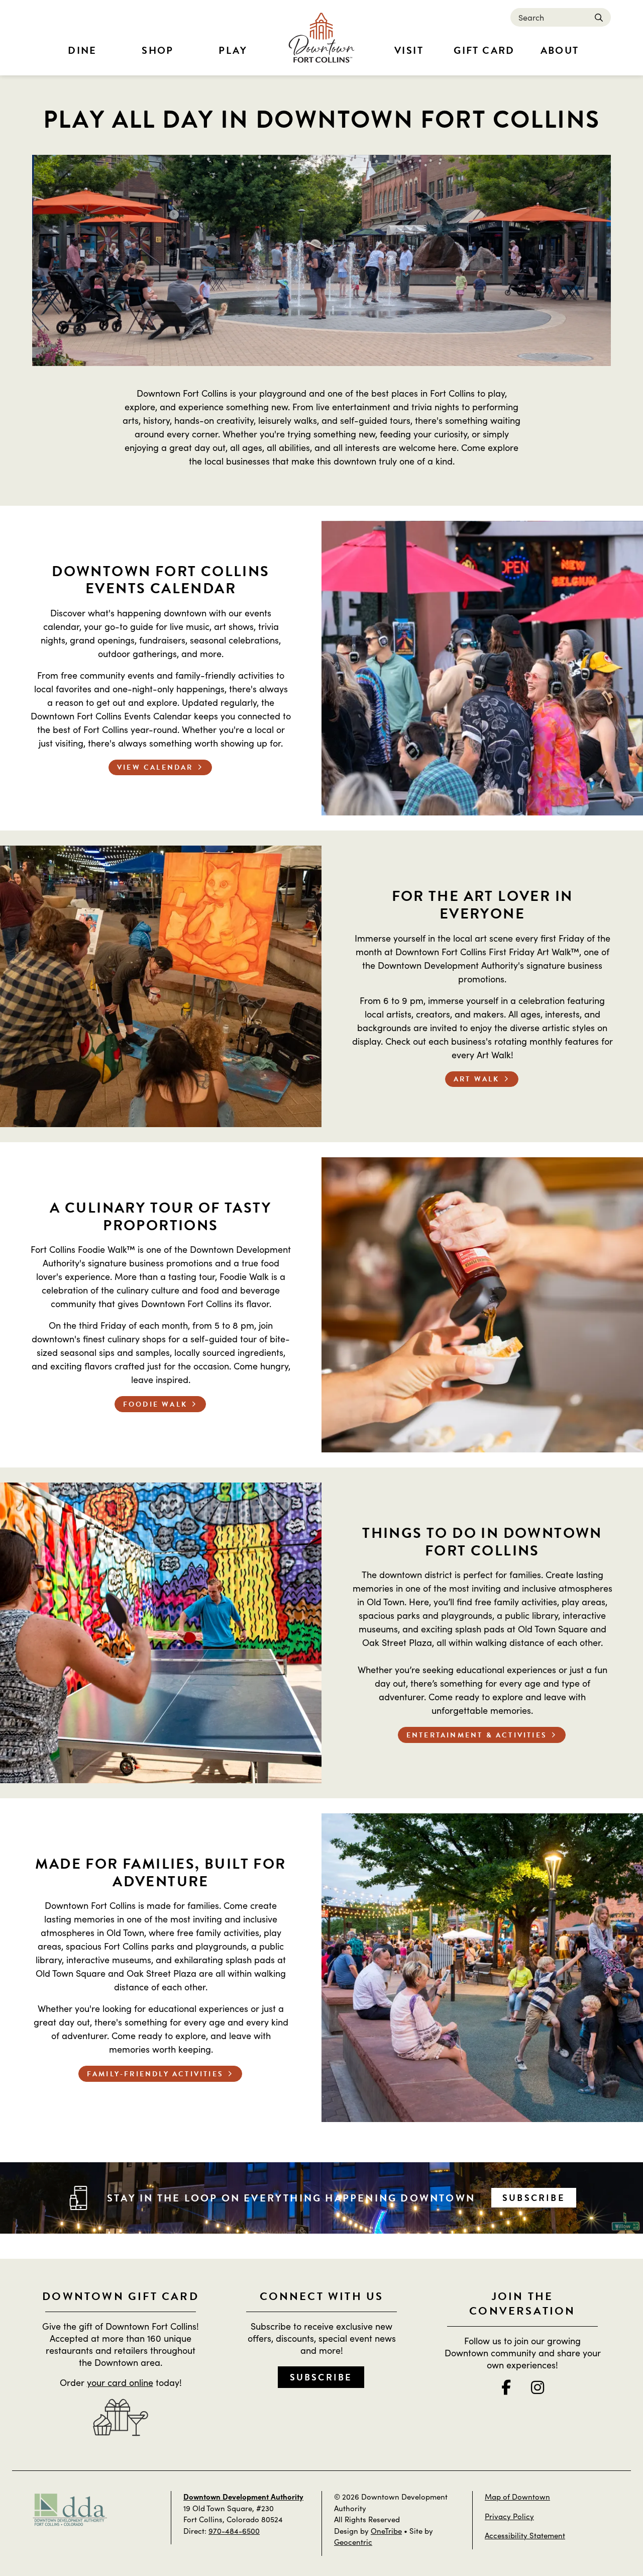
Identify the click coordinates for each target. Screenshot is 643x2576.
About (560, 50)
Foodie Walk (155, 1404)
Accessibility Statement (525, 2535)
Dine (82, 50)
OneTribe (386, 2531)
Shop (158, 50)
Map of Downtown (517, 2496)
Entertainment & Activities (477, 1735)
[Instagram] (538, 2387)
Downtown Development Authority (243, 2496)
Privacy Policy (509, 2516)
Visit (409, 50)
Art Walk (477, 1079)
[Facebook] (506, 2387)
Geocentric (353, 2542)
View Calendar (155, 767)
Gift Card (484, 50)
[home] (321, 38)
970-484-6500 (234, 2531)
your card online (120, 2382)
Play (233, 50)
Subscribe (534, 2198)
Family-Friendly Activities (155, 2074)
